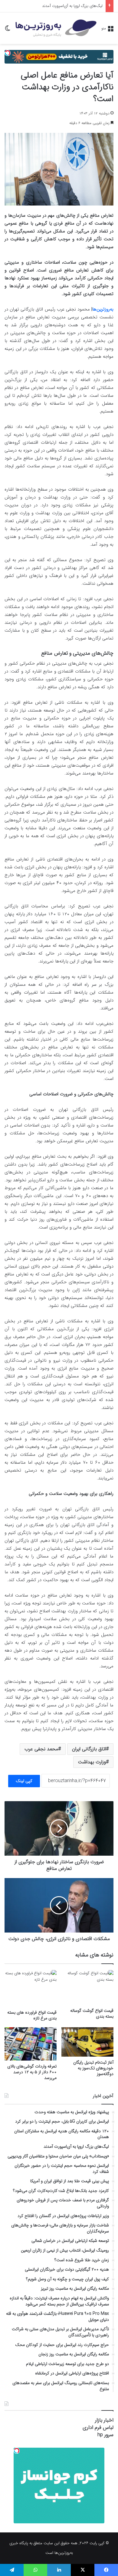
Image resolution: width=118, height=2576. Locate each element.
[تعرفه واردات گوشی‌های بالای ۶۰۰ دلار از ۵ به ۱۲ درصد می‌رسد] (31, 2044)
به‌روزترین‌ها (103, 309)
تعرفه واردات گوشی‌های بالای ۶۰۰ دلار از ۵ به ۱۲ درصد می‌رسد (32, 2072)
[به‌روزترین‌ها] (56, 28)
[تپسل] (8, 53)
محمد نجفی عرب (41, 1749)
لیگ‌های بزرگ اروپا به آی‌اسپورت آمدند (72, 6)
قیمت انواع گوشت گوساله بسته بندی (92, 2013)
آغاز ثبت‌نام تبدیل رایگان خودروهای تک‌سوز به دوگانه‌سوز (93, 2068)
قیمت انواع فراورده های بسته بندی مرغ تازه (32, 2015)
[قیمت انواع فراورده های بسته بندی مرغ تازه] (31, 1988)
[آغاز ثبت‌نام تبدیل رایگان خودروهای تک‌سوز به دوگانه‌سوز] (87, 2042)
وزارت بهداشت (92, 1762)
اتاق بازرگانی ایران (89, 1749)
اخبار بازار (104, 2420)
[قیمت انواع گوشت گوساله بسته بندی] (87, 1987)
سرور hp (105, 2435)
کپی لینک (24, 1781)
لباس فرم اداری (98, 2428)
